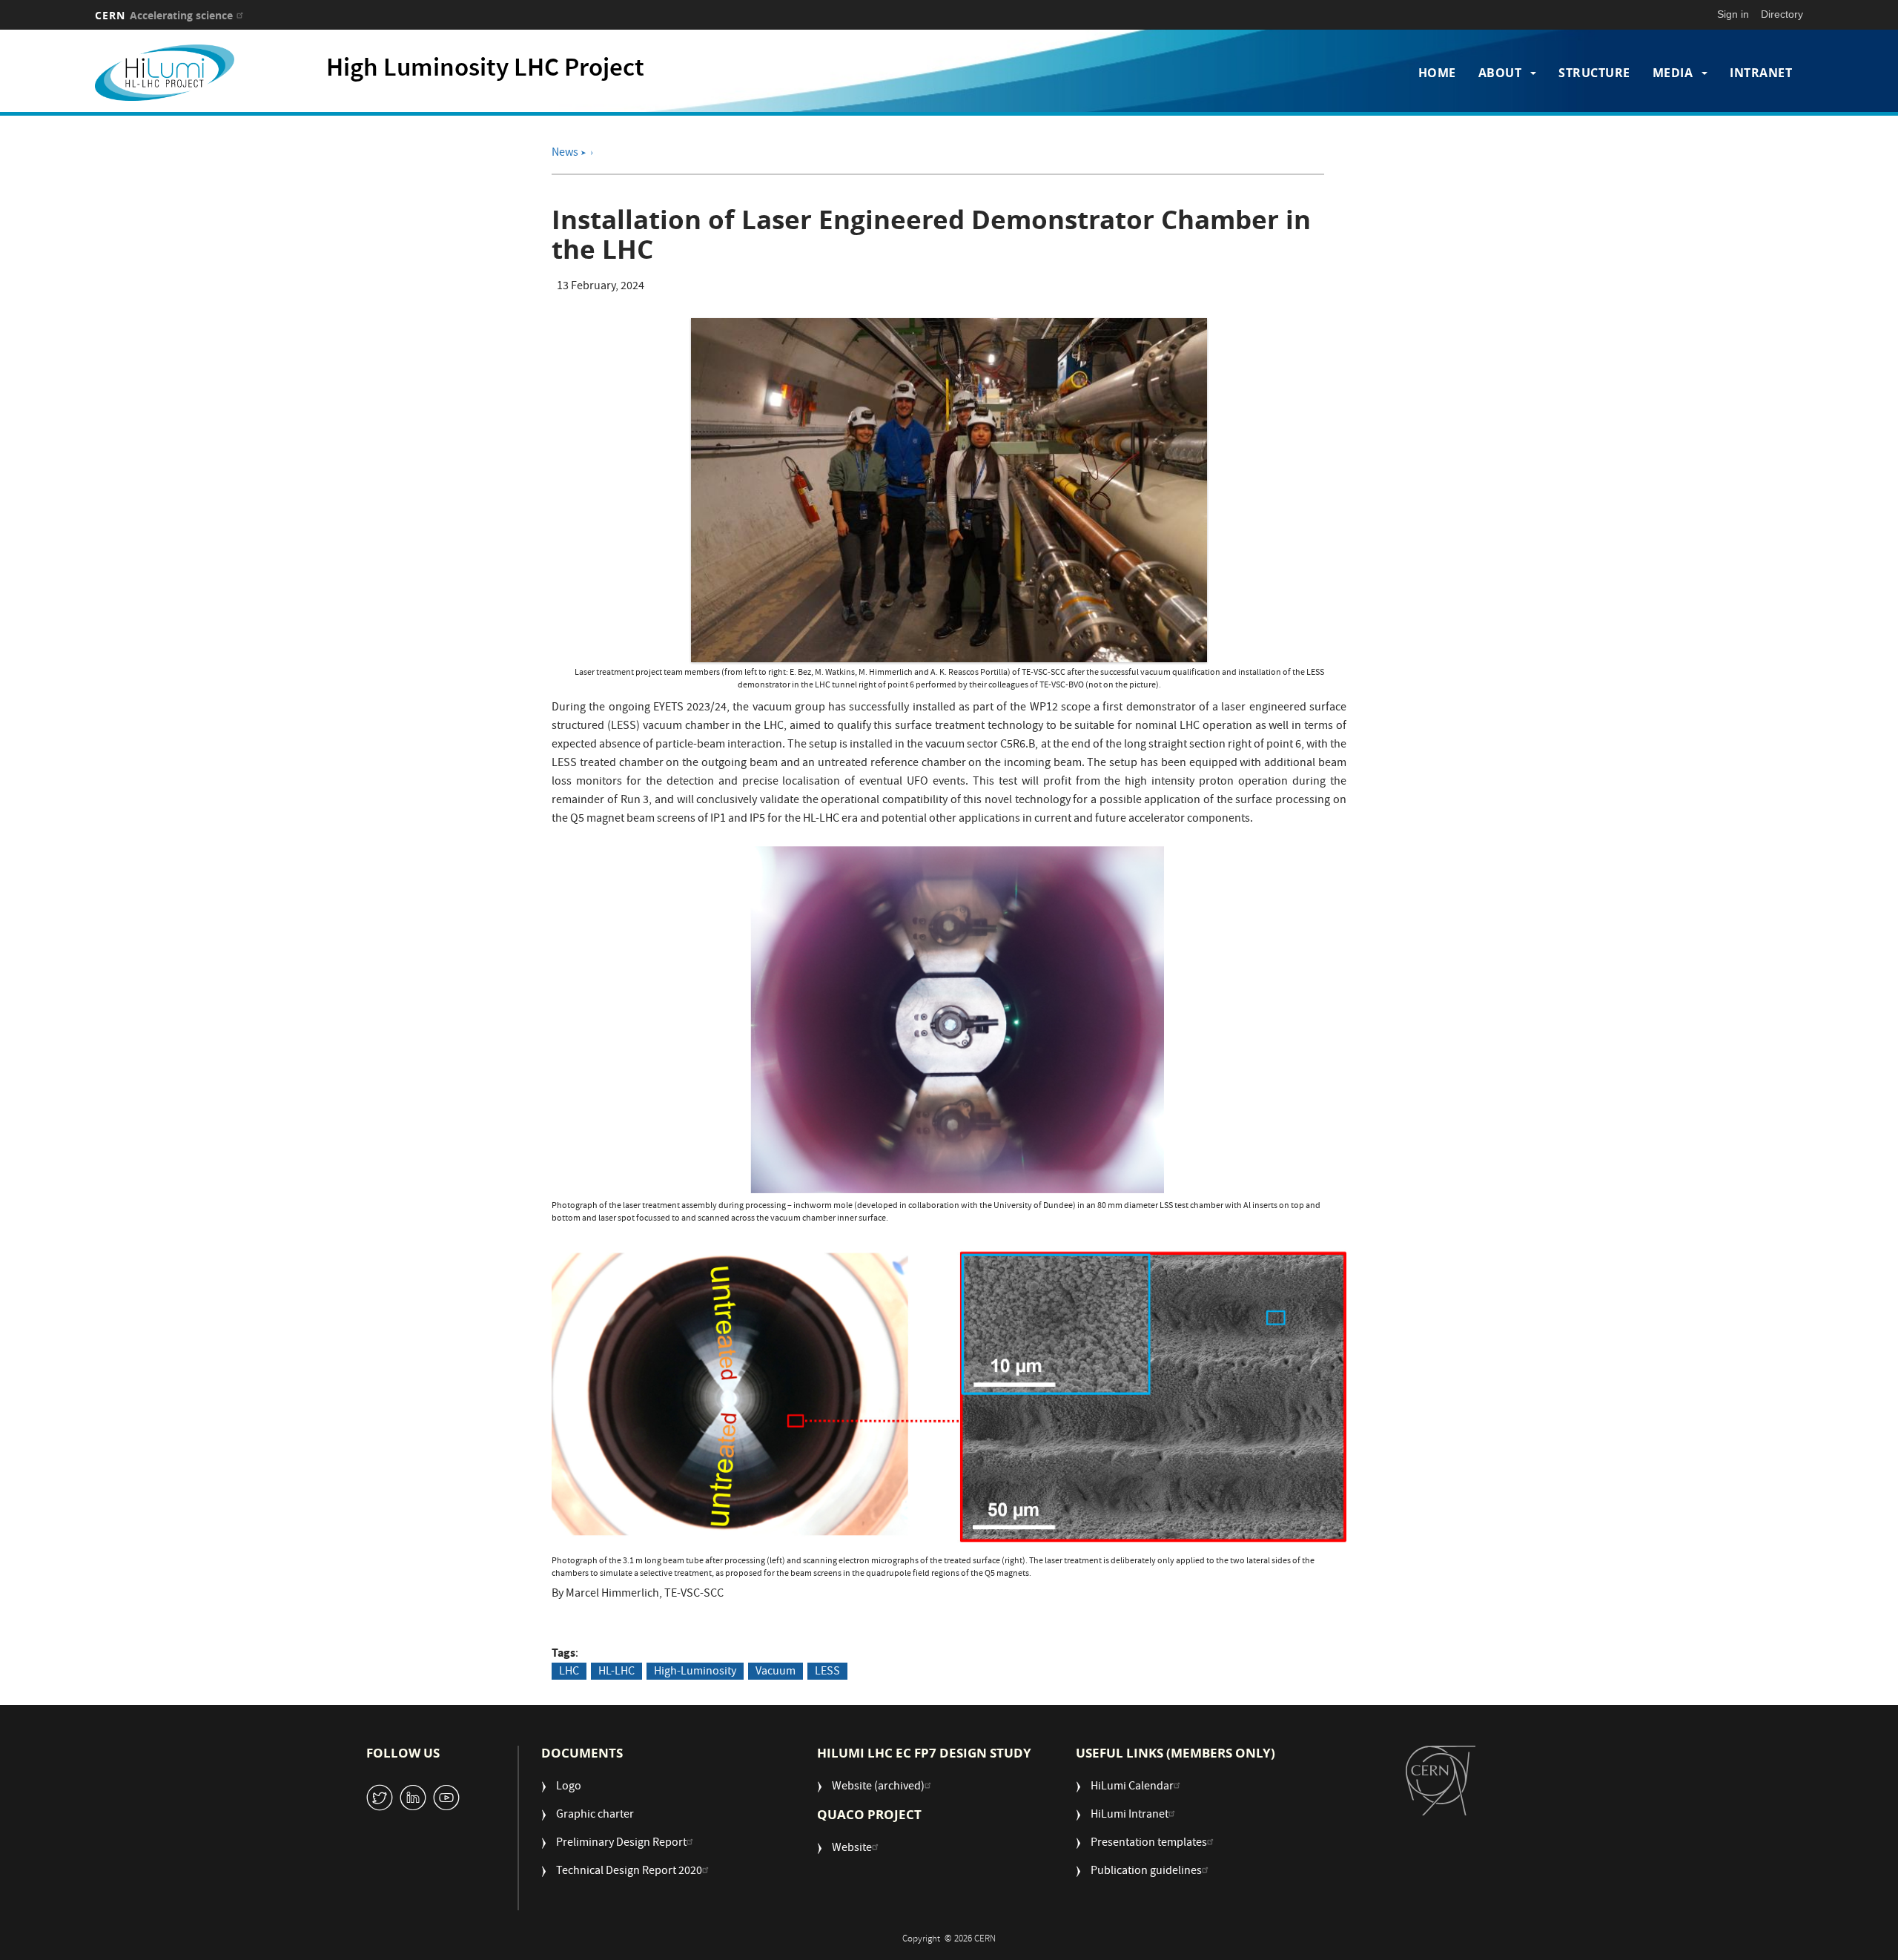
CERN (164, 15)
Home (1437, 73)
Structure (1594, 73)
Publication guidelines (1146, 1872)
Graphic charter (595, 1816)
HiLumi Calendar (1132, 1788)
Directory (1782, 14)
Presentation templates (1149, 1844)
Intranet (1761, 73)
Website (852, 1849)
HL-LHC (616, 1672)
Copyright (922, 1940)
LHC (569, 1672)
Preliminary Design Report (621, 1844)
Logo (569, 1788)
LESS (827, 1672)
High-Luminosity (695, 1672)
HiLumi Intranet (1130, 1816)
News (569, 154)
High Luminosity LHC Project (485, 70)
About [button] (1500, 73)
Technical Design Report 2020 (629, 1872)
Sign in (1733, 14)
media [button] (1673, 73)
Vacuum (776, 1672)
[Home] (198, 73)
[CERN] (1441, 1780)
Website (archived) (878, 1788)
